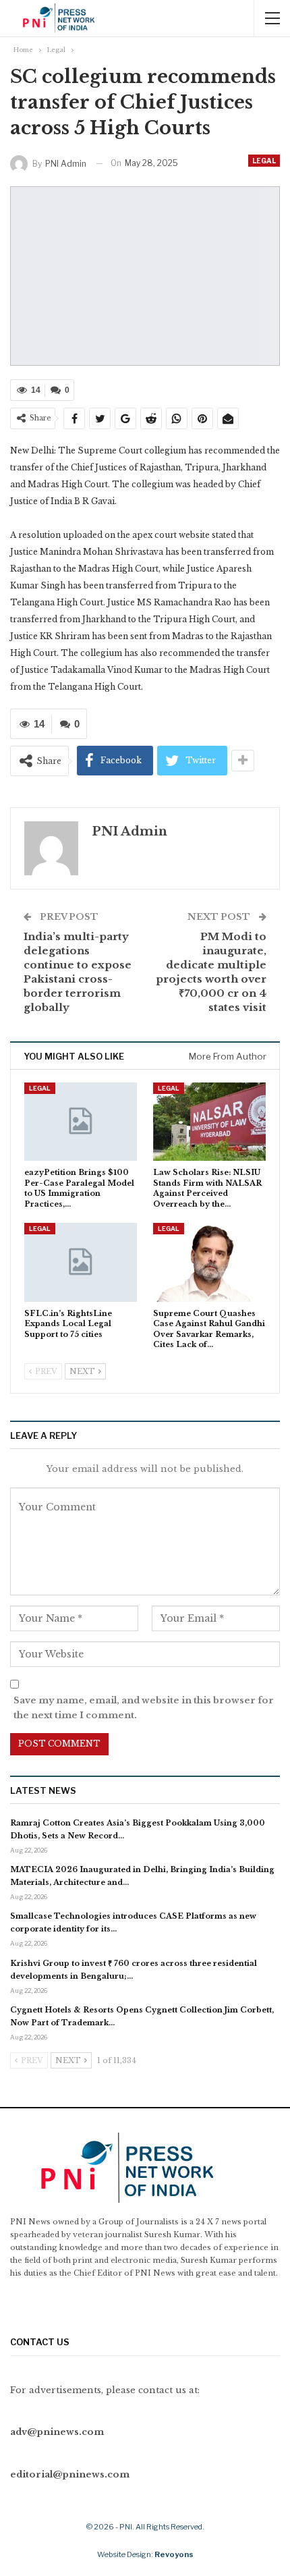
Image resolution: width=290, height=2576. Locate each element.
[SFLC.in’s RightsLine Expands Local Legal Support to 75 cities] (81, 1262)
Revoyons (174, 2554)
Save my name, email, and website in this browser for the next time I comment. (144, 1708)
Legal (264, 161)
